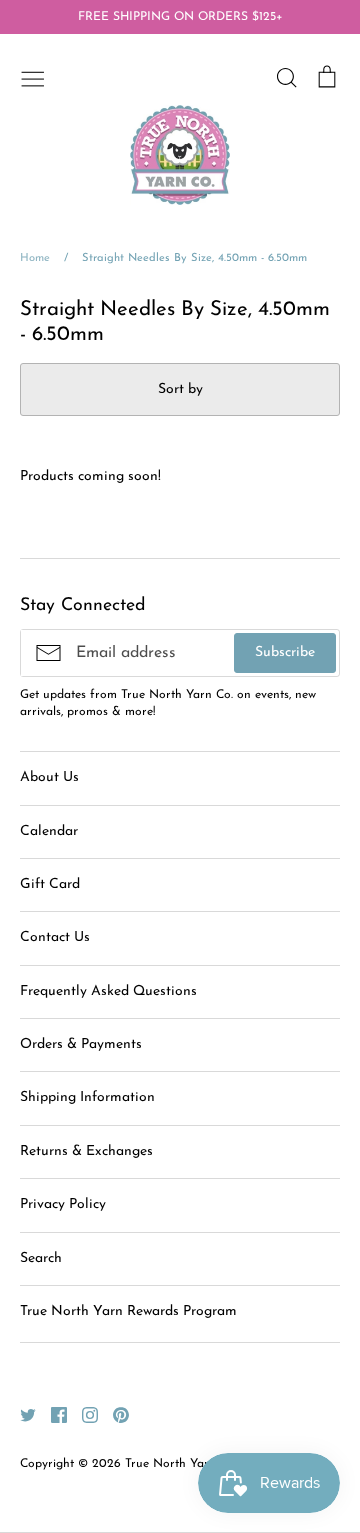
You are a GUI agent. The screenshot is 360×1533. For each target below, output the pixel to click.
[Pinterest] (113, 1413)
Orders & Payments (81, 1044)
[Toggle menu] (33, 77)
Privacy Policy (63, 1204)
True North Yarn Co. (181, 1464)
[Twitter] (20, 1413)
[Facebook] (51, 1413)
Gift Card (50, 884)
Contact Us (55, 937)
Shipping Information (87, 1097)
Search (41, 1258)
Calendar (49, 831)
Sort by (180, 389)
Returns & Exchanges (86, 1151)
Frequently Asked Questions (108, 991)
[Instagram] (82, 1413)
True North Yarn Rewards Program (128, 1311)
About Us (49, 777)
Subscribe (285, 652)
